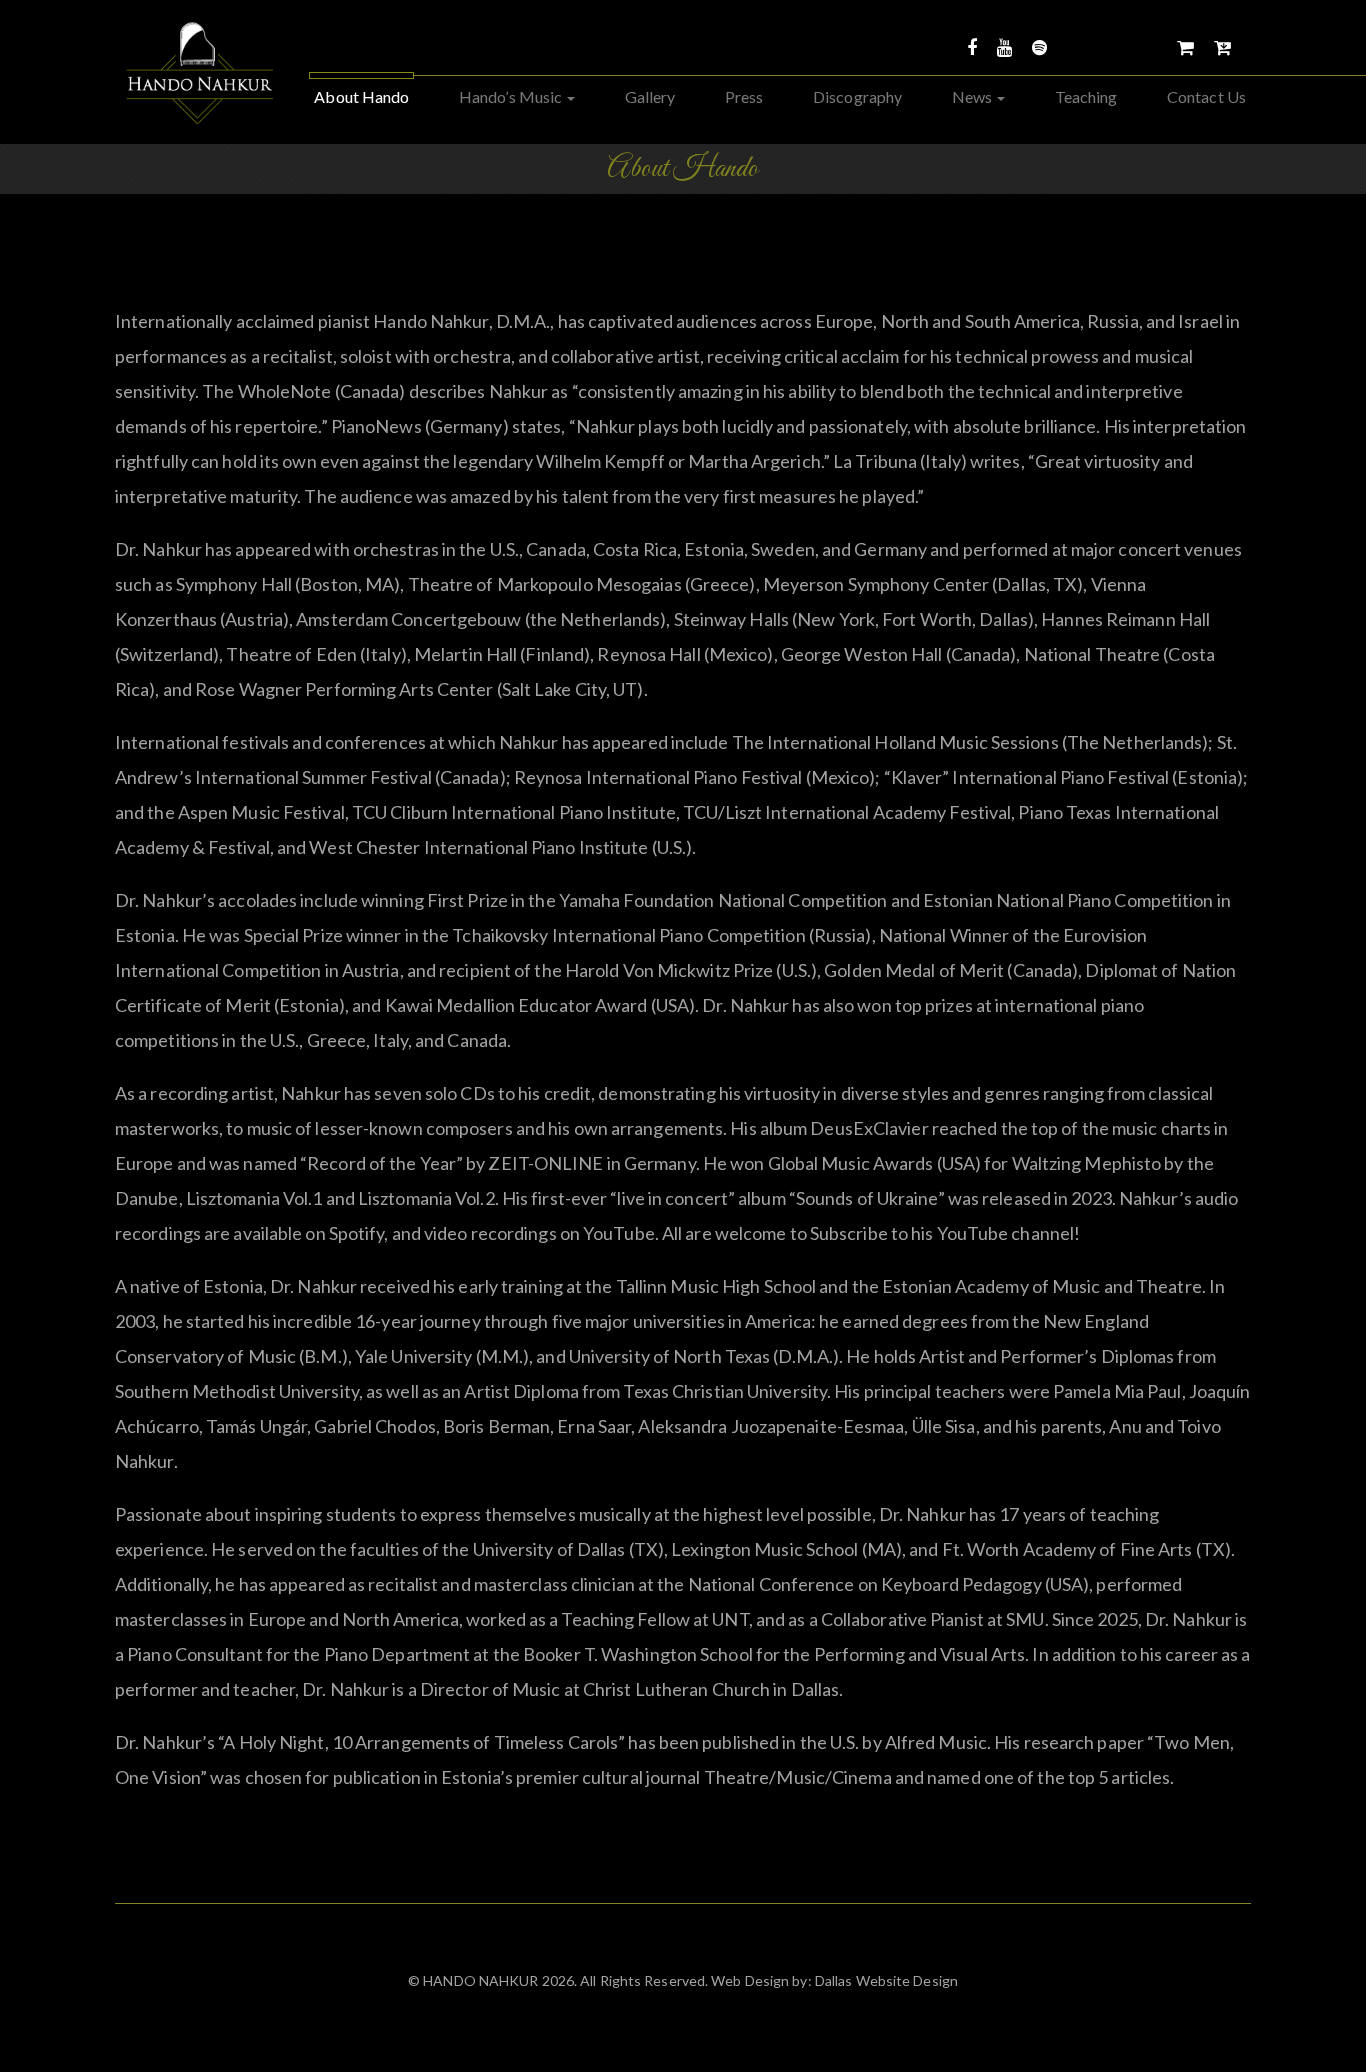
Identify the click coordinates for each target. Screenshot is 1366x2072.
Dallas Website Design (885, 1980)
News (974, 96)
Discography (857, 96)
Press (744, 96)
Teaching (1086, 96)
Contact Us (1206, 96)
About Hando (361, 96)
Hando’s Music (512, 96)
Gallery (650, 96)
